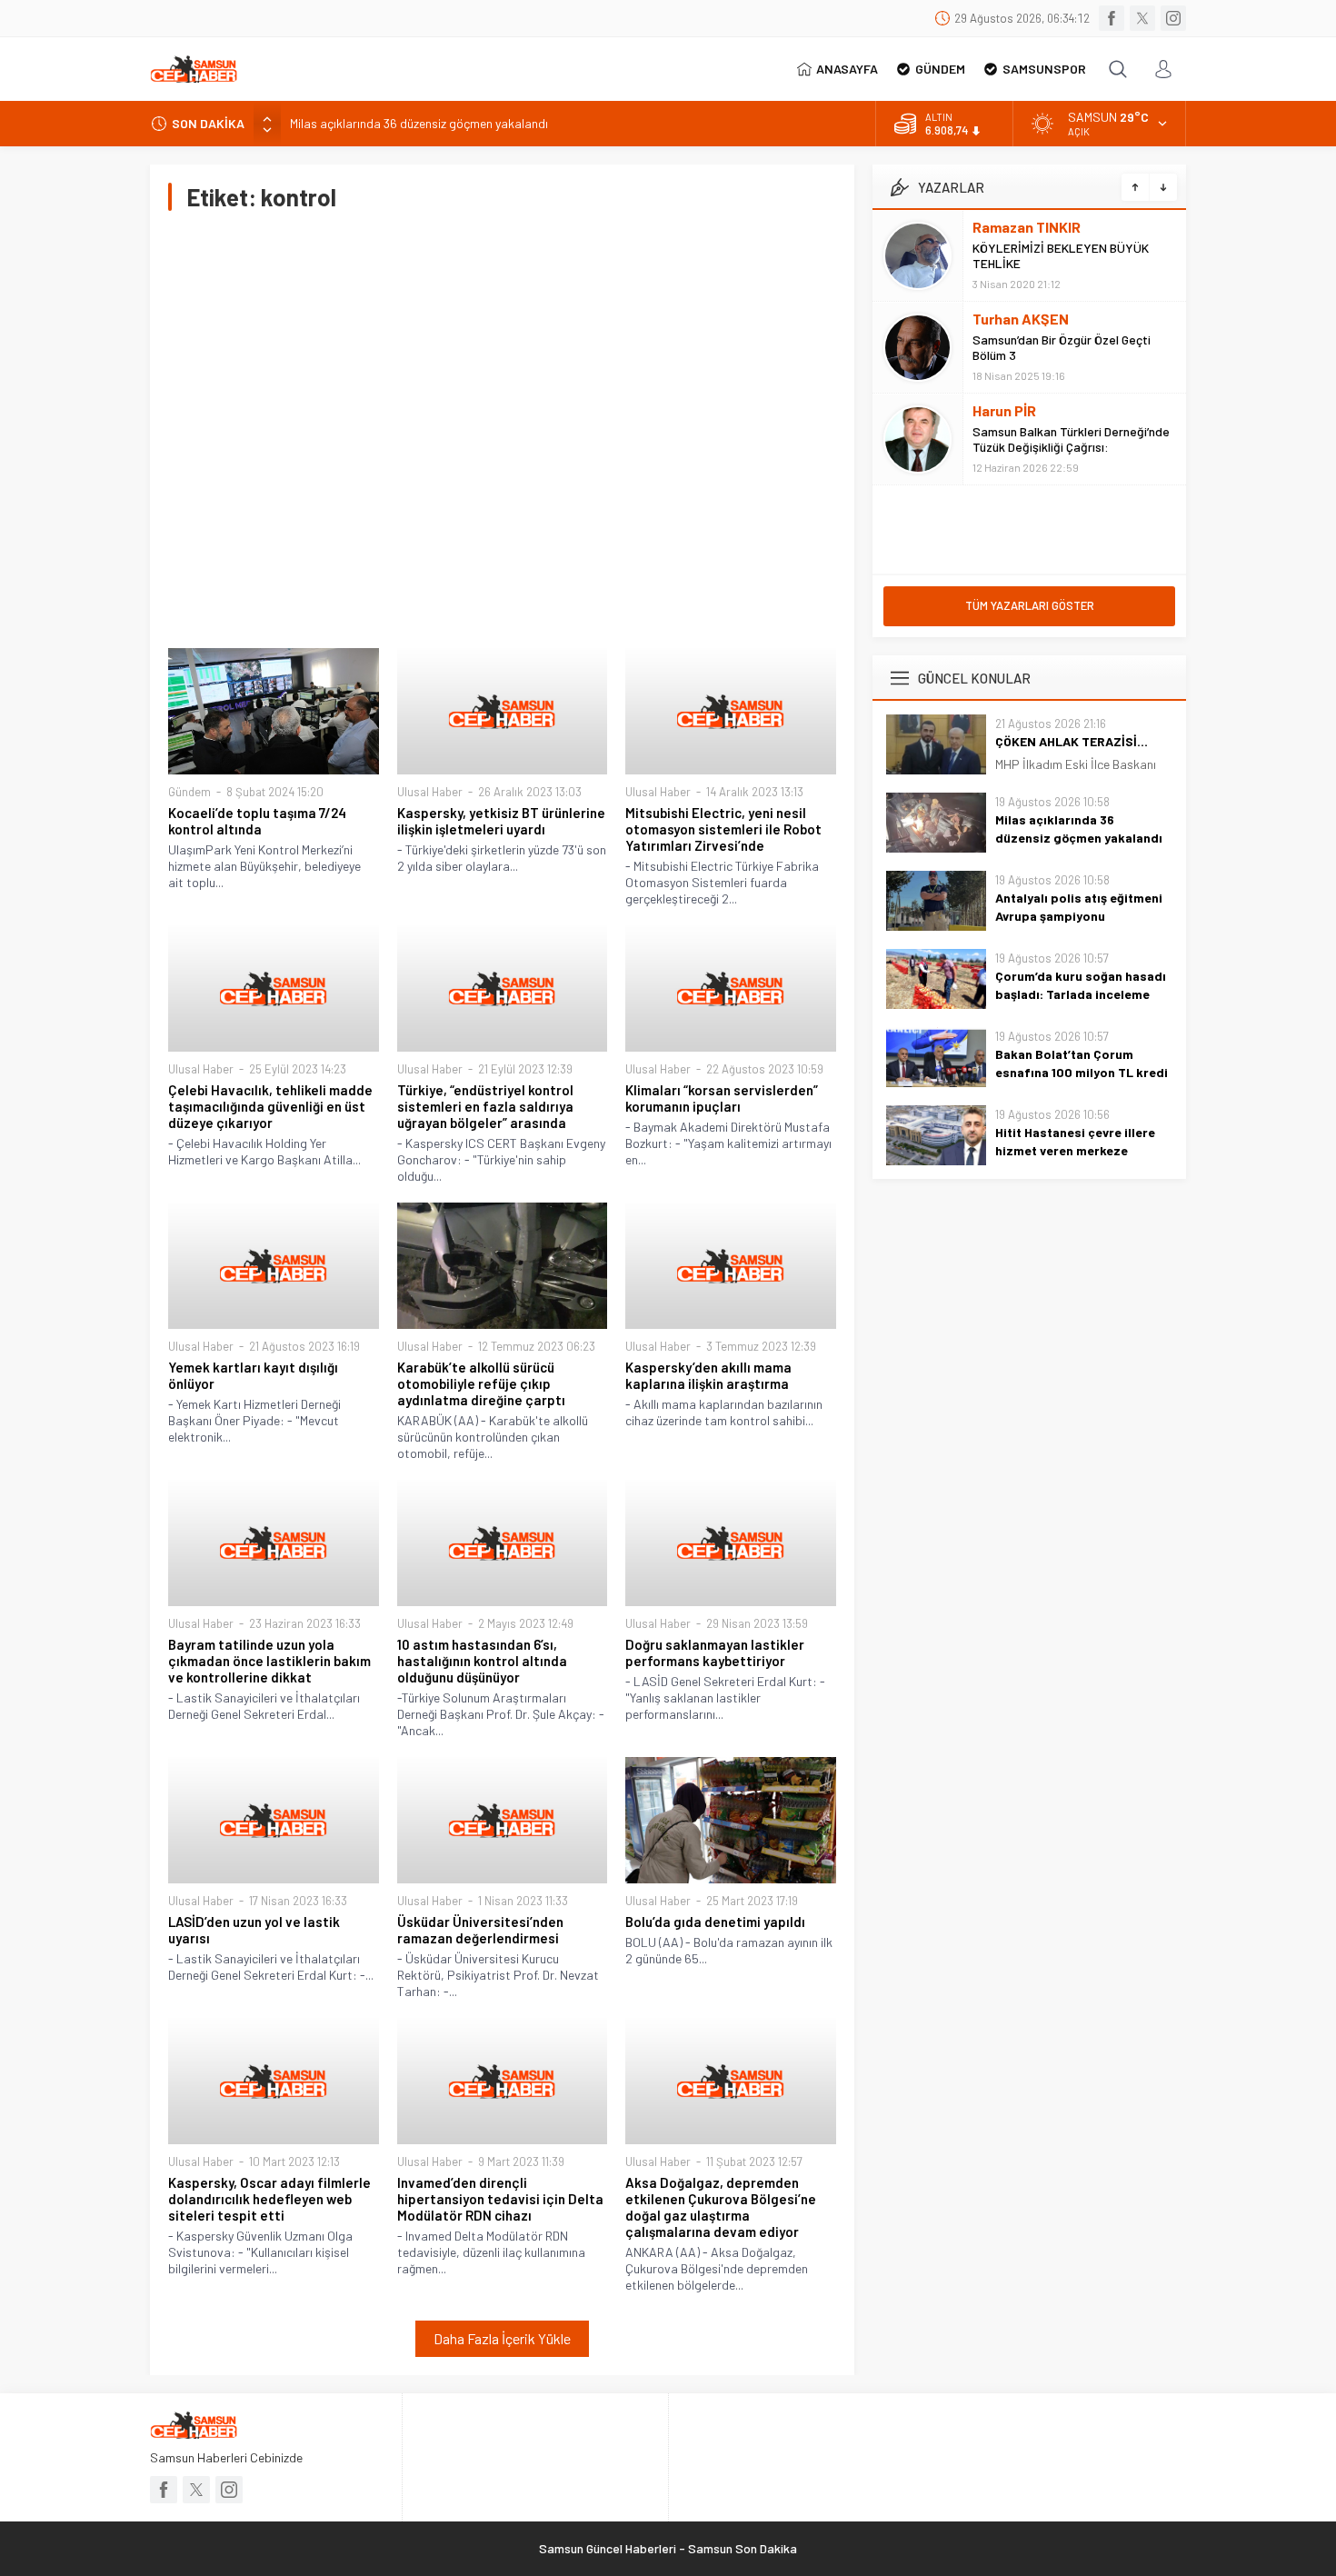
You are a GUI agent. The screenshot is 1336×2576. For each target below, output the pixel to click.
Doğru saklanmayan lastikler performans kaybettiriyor (715, 1652)
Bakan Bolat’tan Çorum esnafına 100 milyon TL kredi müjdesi (1082, 1072)
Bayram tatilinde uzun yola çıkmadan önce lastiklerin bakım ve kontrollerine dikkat (269, 1661)
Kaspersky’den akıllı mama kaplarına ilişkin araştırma (708, 1375)
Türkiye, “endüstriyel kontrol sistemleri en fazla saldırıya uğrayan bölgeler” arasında (485, 1106)
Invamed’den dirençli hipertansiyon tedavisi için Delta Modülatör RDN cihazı (500, 2199)
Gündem (189, 792)
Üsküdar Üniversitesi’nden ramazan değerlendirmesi (480, 1930)
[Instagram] (1173, 18)
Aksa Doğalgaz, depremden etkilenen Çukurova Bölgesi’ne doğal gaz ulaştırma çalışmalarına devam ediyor (721, 2207)
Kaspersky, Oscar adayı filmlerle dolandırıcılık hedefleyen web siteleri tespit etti (269, 2199)
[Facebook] (1112, 18)
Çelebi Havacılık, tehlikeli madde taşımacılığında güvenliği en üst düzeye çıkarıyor (270, 1106)
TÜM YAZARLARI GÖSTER (1030, 605)
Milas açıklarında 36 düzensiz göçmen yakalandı (419, 123)
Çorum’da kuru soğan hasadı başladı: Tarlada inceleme (1081, 985)
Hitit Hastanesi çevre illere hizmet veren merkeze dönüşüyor (1075, 1150)
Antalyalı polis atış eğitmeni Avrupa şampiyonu (1079, 907)
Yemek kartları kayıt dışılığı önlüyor (253, 1375)
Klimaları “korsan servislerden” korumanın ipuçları (722, 1098)
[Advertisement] (502, 429)
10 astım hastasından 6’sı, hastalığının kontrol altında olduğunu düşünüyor (482, 1661)
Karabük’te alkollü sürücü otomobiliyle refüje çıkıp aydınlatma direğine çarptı (481, 1383)
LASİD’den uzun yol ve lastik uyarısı (254, 1930)
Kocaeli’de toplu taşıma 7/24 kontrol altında (257, 821)
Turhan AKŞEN (1021, 319)
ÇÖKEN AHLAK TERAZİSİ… (1072, 741)
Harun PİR (1004, 410)
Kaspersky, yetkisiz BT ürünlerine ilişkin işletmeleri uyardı (501, 821)
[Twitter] (1142, 18)
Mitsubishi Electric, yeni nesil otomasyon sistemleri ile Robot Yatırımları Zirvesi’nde (723, 829)
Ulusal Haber (430, 792)
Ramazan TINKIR (1027, 227)
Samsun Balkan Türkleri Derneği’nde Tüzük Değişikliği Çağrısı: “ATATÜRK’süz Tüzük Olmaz (1071, 447)
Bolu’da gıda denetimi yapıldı (715, 1922)
